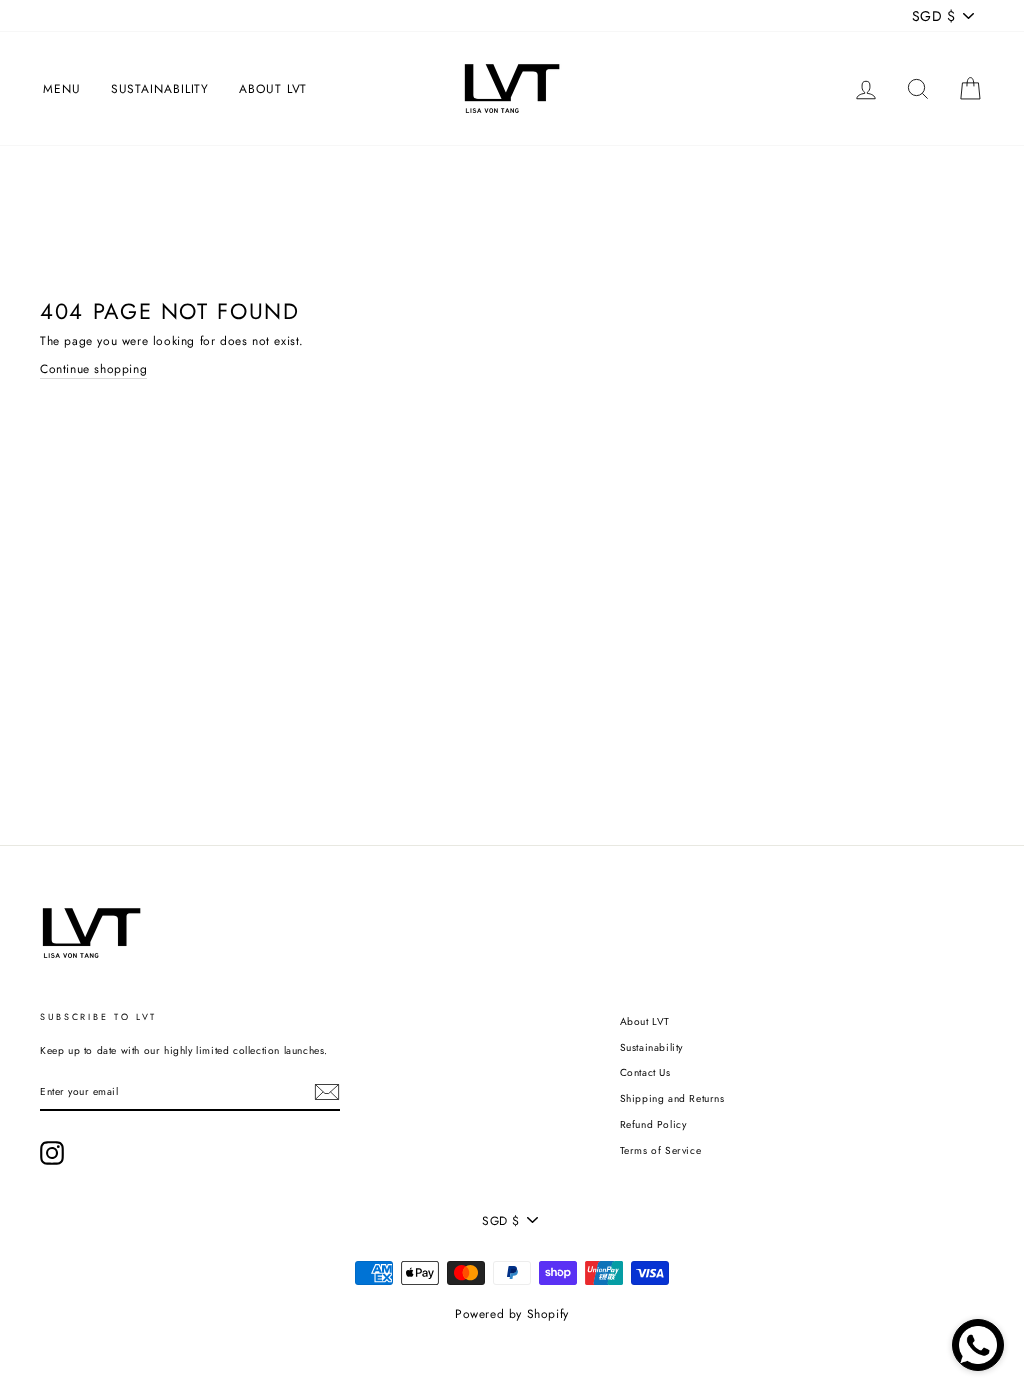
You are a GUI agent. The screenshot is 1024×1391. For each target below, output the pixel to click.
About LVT (273, 89)
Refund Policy (653, 1124)
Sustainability (160, 89)
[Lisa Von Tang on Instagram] (52, 1153)
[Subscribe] (327, 1092)
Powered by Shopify (512, 1314)
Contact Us (645, 1072)
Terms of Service (661, 1150)
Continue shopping (93, 369)
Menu (62, 89)
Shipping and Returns (672, 1098)
